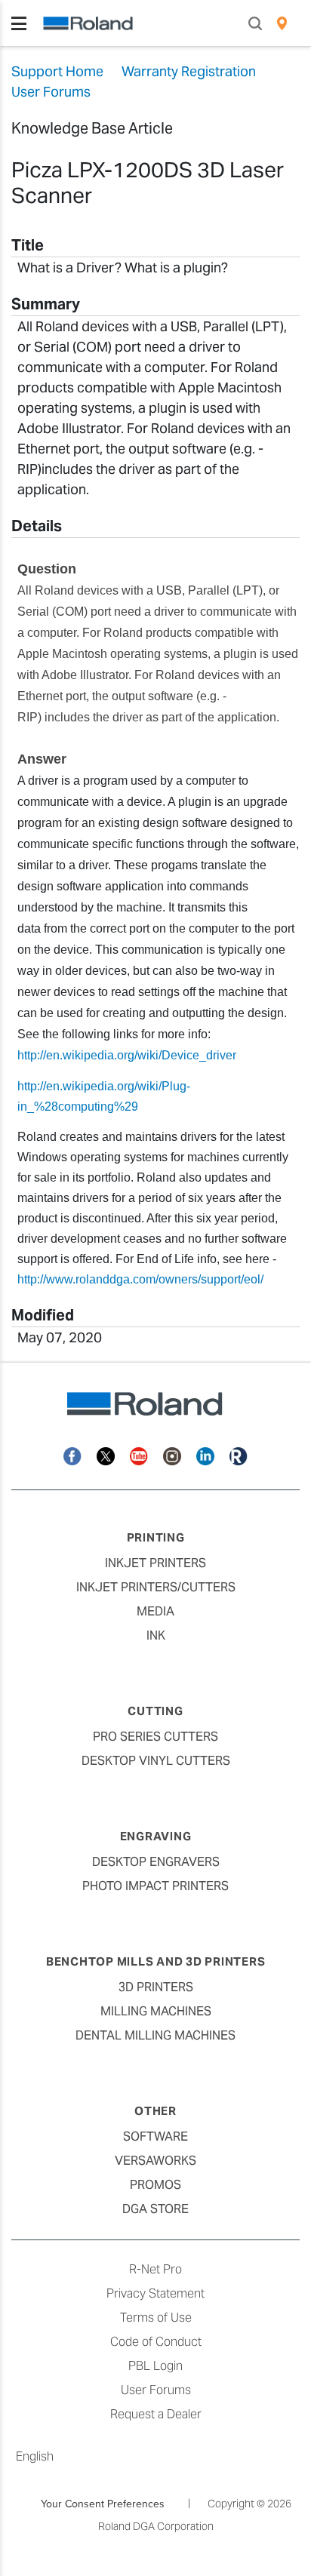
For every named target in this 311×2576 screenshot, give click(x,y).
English (35, 2456)
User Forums (156, 2390)
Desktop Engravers (156, 1862)
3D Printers (156, 1987)
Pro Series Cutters (155, 1737)
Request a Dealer (156, 2414)
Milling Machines (156, 2011)
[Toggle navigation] (19, 23)
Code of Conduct (156, 2342)
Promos (155, 2185)
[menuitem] (282, 23)
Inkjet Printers (155, 1563)
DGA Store (155, 2209)
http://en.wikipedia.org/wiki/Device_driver (127, 1055)
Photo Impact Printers (155, 1886)
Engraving (156, 1836)
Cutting (155, 1711)
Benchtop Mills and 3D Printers (156, 1961)
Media (155, 1611)
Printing (156, 1537)
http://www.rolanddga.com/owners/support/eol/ (140, 1279)
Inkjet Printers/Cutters (156, 1587)
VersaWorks (155, 2161)
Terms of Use (156, 2318)
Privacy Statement (155, 2293)
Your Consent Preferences (103, 2504)
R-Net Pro (155, 2269)
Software (155, 2136)
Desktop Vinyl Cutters (156, 1761)
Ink (156, 1635)
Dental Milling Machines (155, 2035)
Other (155, 2111)
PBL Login (155, 2366)
